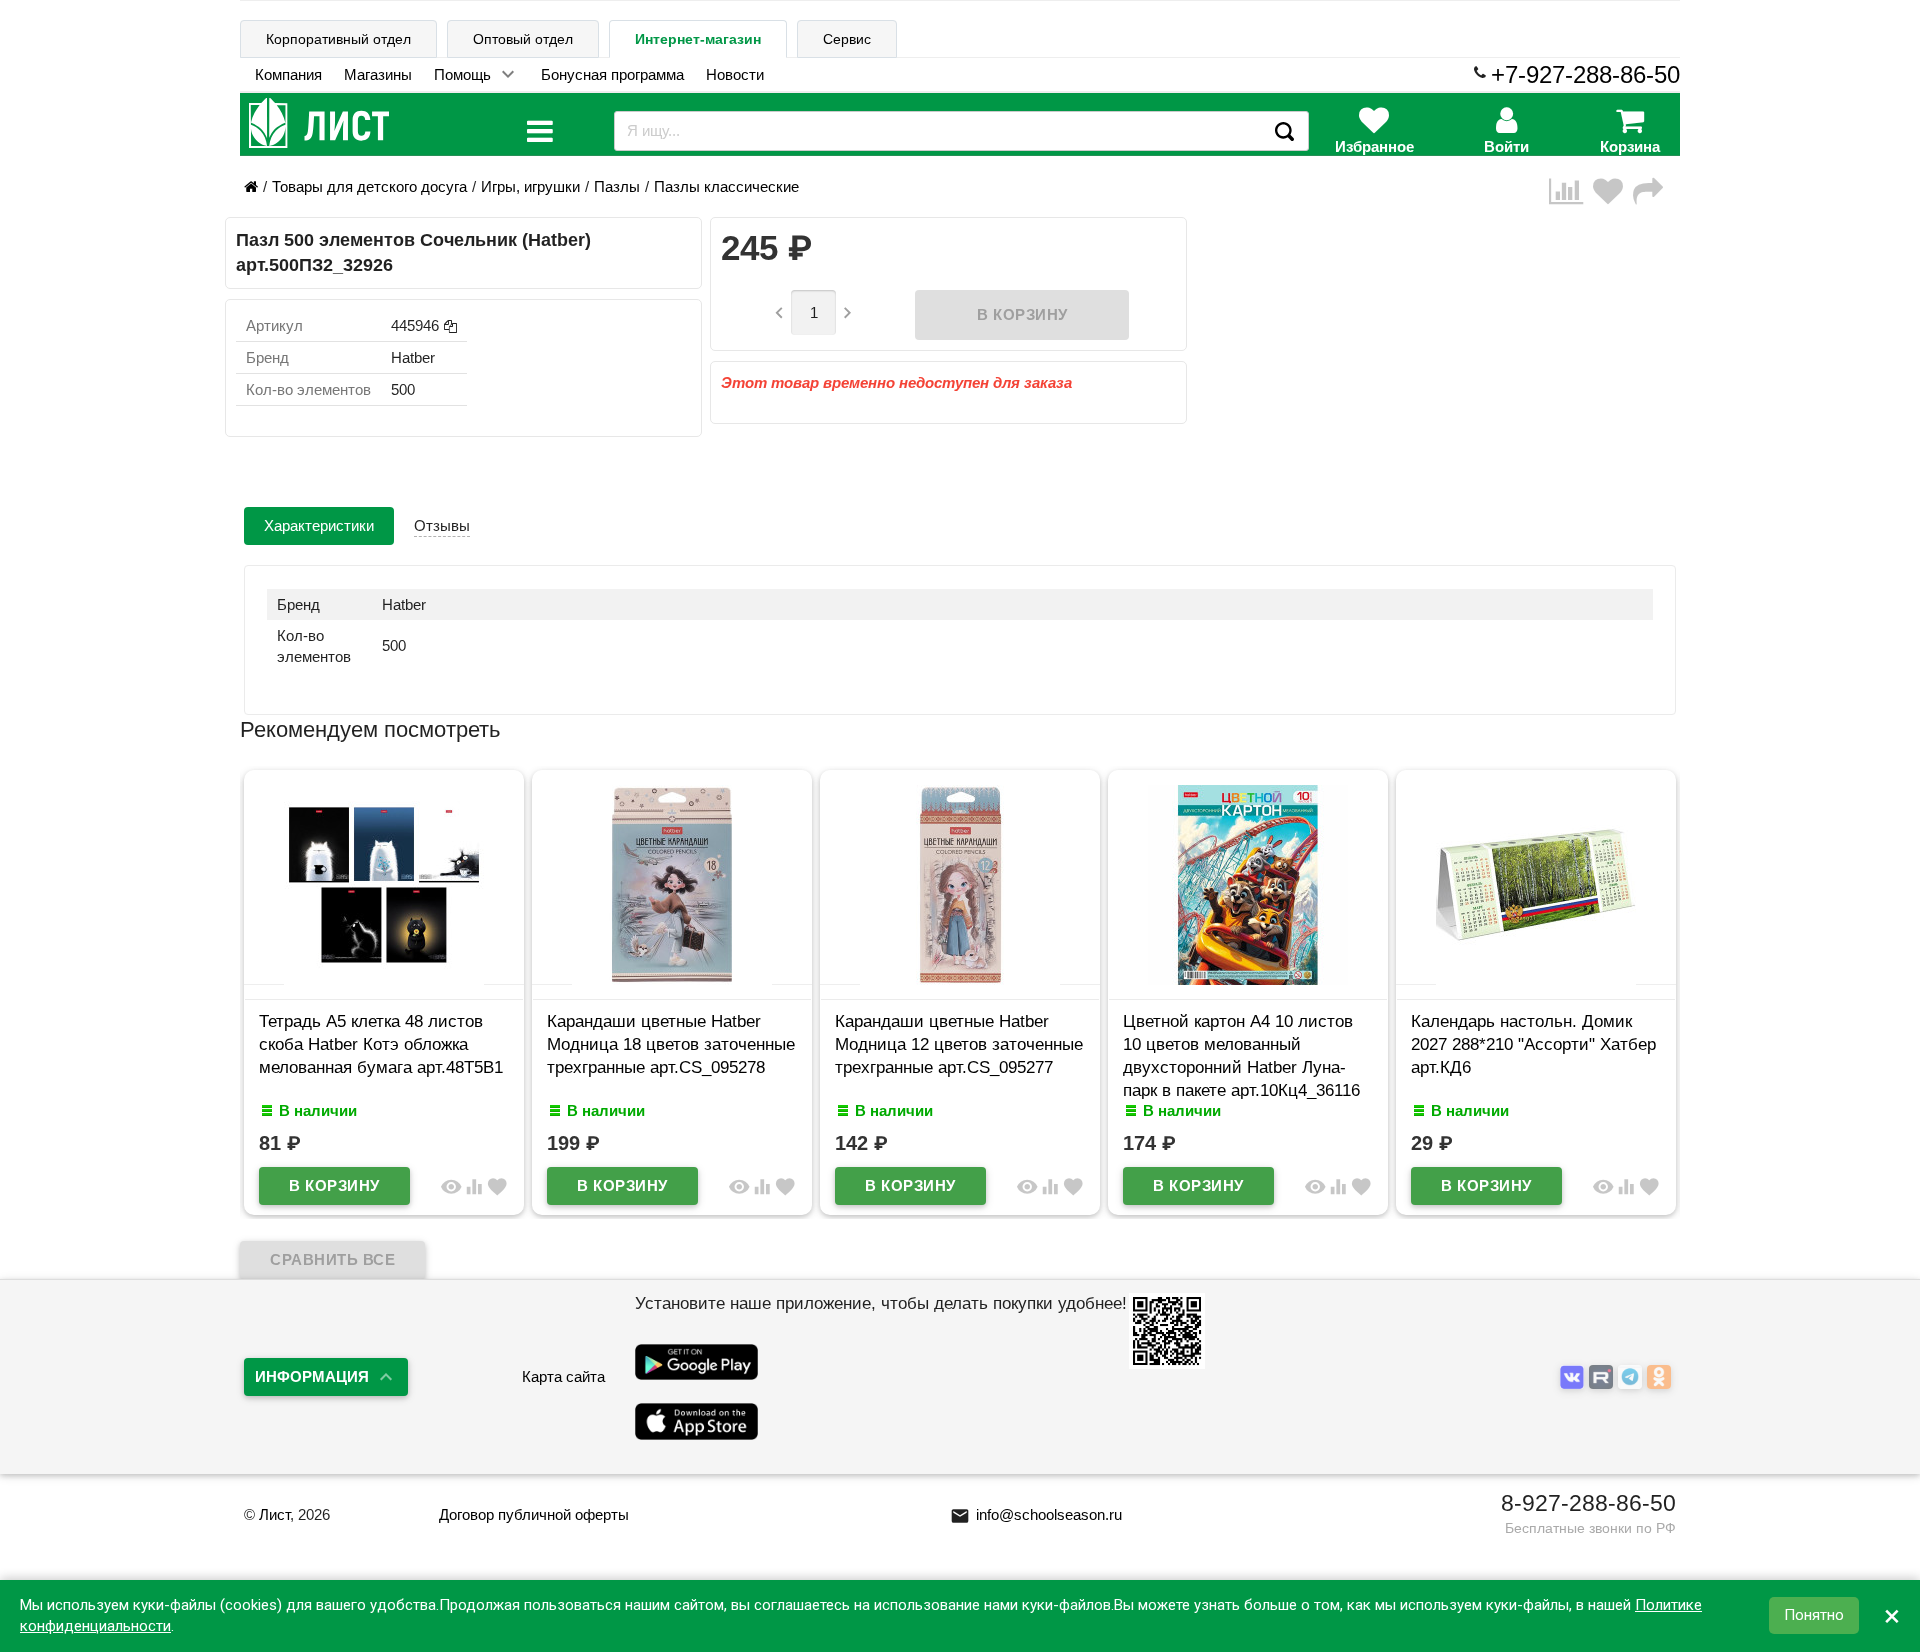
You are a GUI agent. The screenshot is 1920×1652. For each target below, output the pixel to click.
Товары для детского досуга (369, 186)
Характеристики (319, 525)
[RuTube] (1603, 1377)
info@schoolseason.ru (1036, 1514)
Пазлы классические (726, 186)
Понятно (1814, 1616)
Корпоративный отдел (338, 39)
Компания (288, 74)
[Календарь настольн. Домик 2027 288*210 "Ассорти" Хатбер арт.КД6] (1536, 979)
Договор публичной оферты (534, 1514)
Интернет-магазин (698, 39)
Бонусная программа (612, 74)
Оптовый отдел (523, 39)
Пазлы (617, 186)
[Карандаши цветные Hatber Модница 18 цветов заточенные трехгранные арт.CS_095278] (672, 979)
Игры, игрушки (530, 186)
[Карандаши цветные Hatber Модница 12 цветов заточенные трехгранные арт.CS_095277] (960, 979)
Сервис (847, 39)
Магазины (378, 74)
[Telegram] (1632, 1377)
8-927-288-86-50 (1588, 1503)
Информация (312, 1376)
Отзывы (442, 525)
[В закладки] (1613, 191)
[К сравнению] (1571, 191)
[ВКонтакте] (1574, 1377)
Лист (274, 1514)
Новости (735, 74)
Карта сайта (563, 1376)
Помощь (462, 74)
